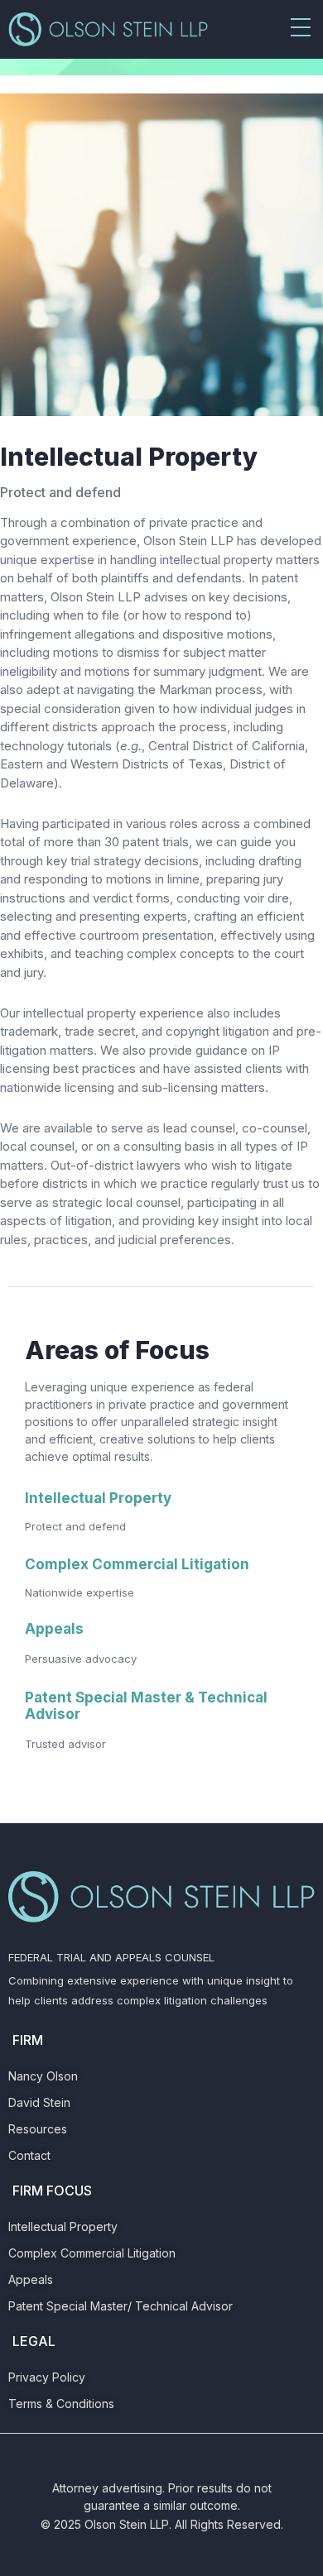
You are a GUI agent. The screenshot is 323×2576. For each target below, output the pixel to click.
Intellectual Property (98, 1498)
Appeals (54, 1629)
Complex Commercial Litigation (137, 1564)
